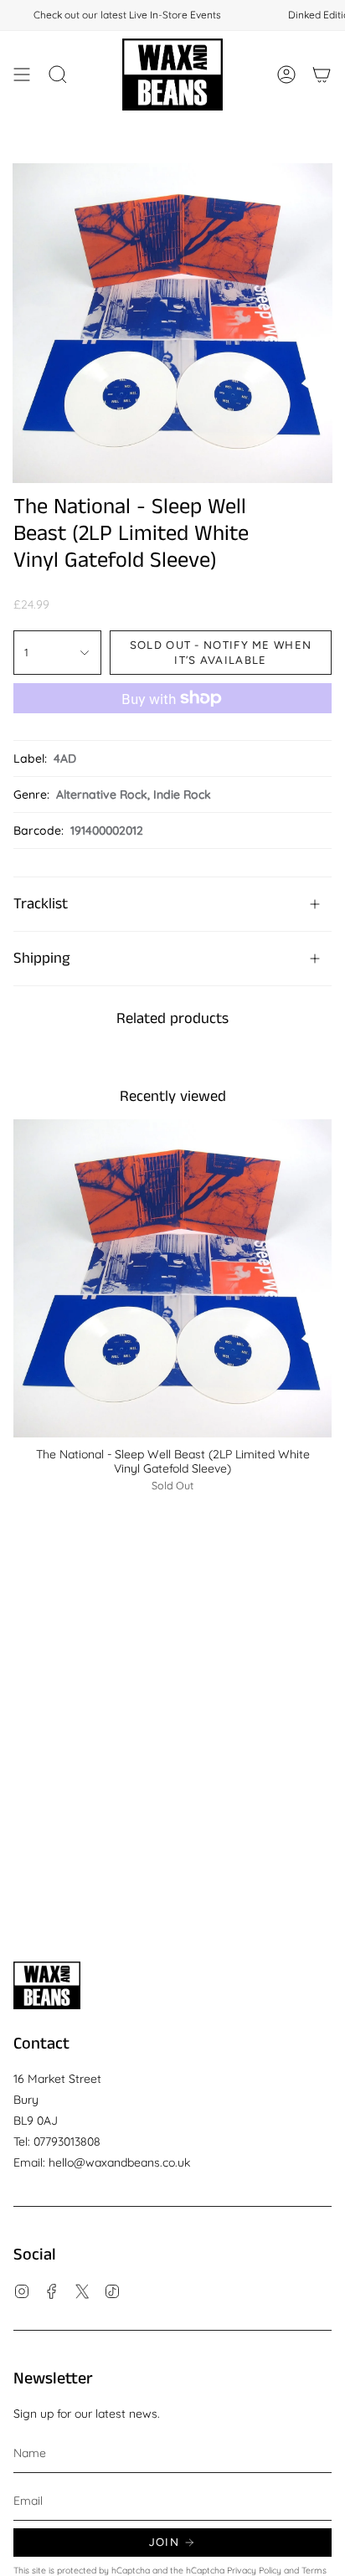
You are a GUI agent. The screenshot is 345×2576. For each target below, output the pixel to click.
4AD (65, 758)
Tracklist (41, 904)
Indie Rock (182, 794)
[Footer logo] (47, 1985)
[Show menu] (22, 75)
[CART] (322, 75)
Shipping (41, 959)
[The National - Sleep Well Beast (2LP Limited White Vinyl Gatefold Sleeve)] (172, 1278)
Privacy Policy (254, 2570)
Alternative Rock (102, 794)
